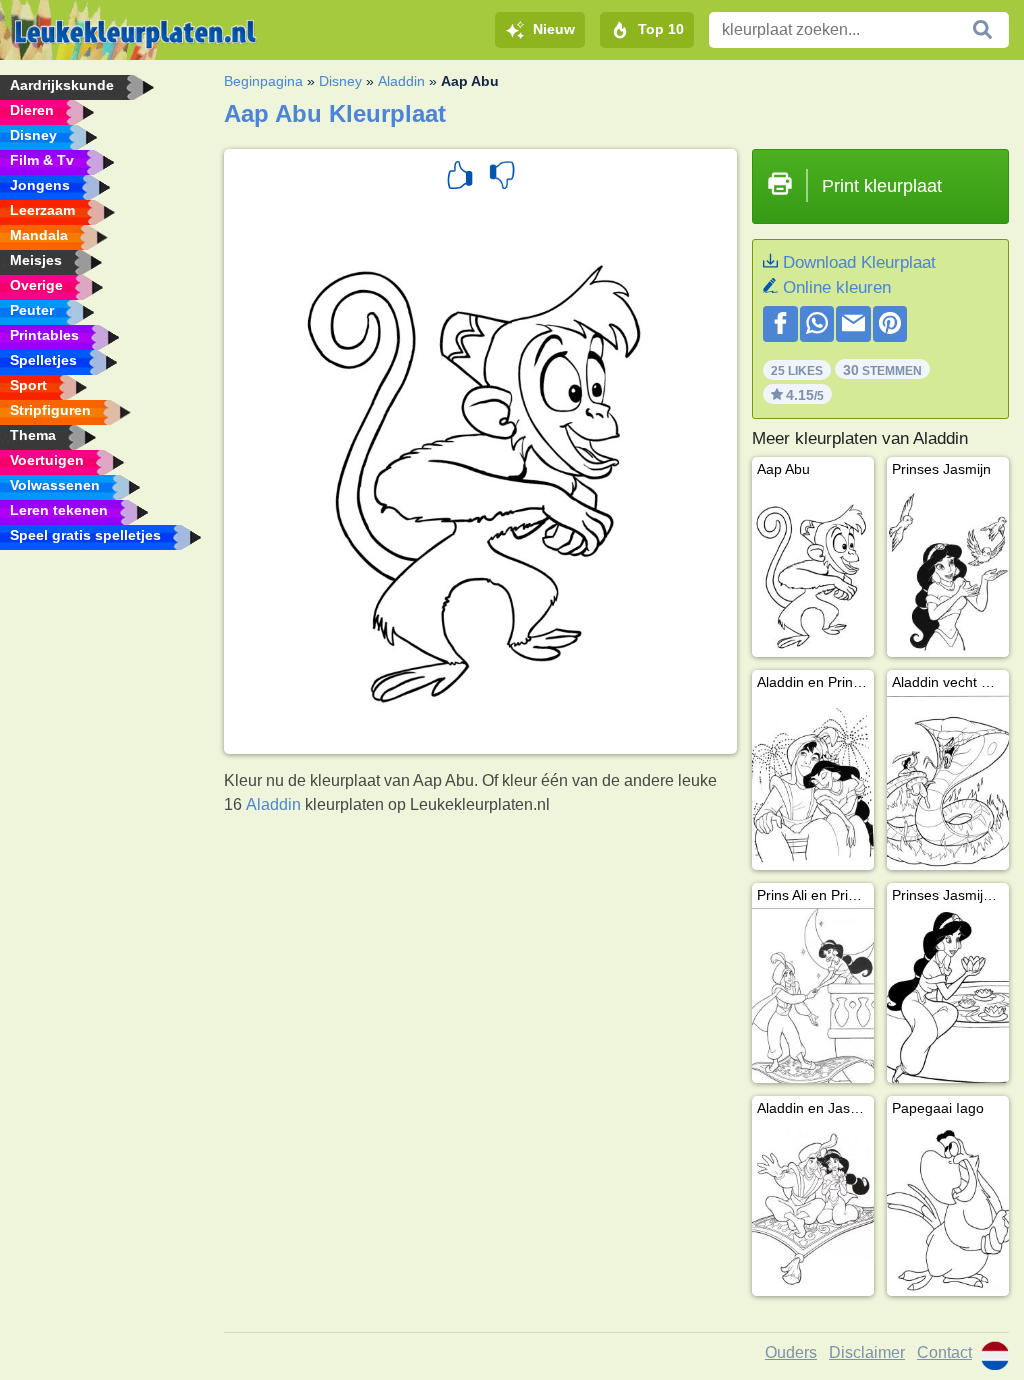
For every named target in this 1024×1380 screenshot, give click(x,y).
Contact (944, 1352)
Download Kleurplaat (859, 262)
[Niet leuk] (502, 178)
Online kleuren (837, 287)
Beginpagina (263, 81)
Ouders (791, 1352)
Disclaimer (867, 1352)
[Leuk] (460, 178)
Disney (340, 81)
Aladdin (401, 81)
